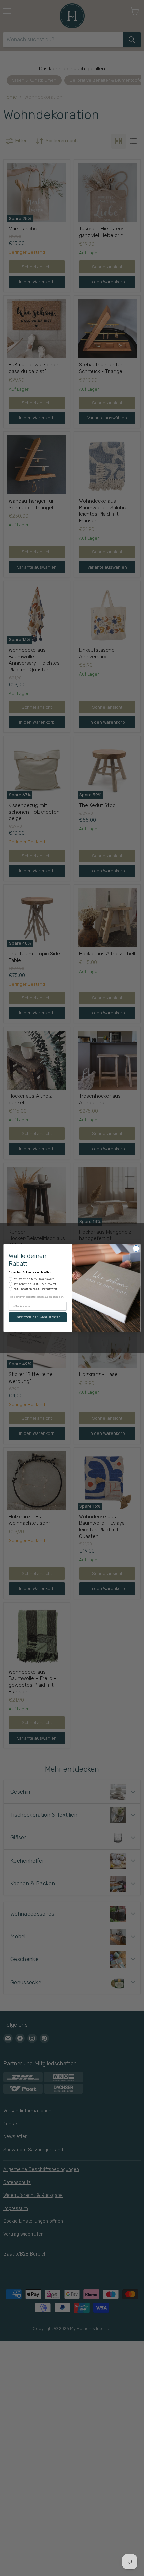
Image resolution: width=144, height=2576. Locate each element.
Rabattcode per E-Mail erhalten (38, 1317)
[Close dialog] (136, 1248)
